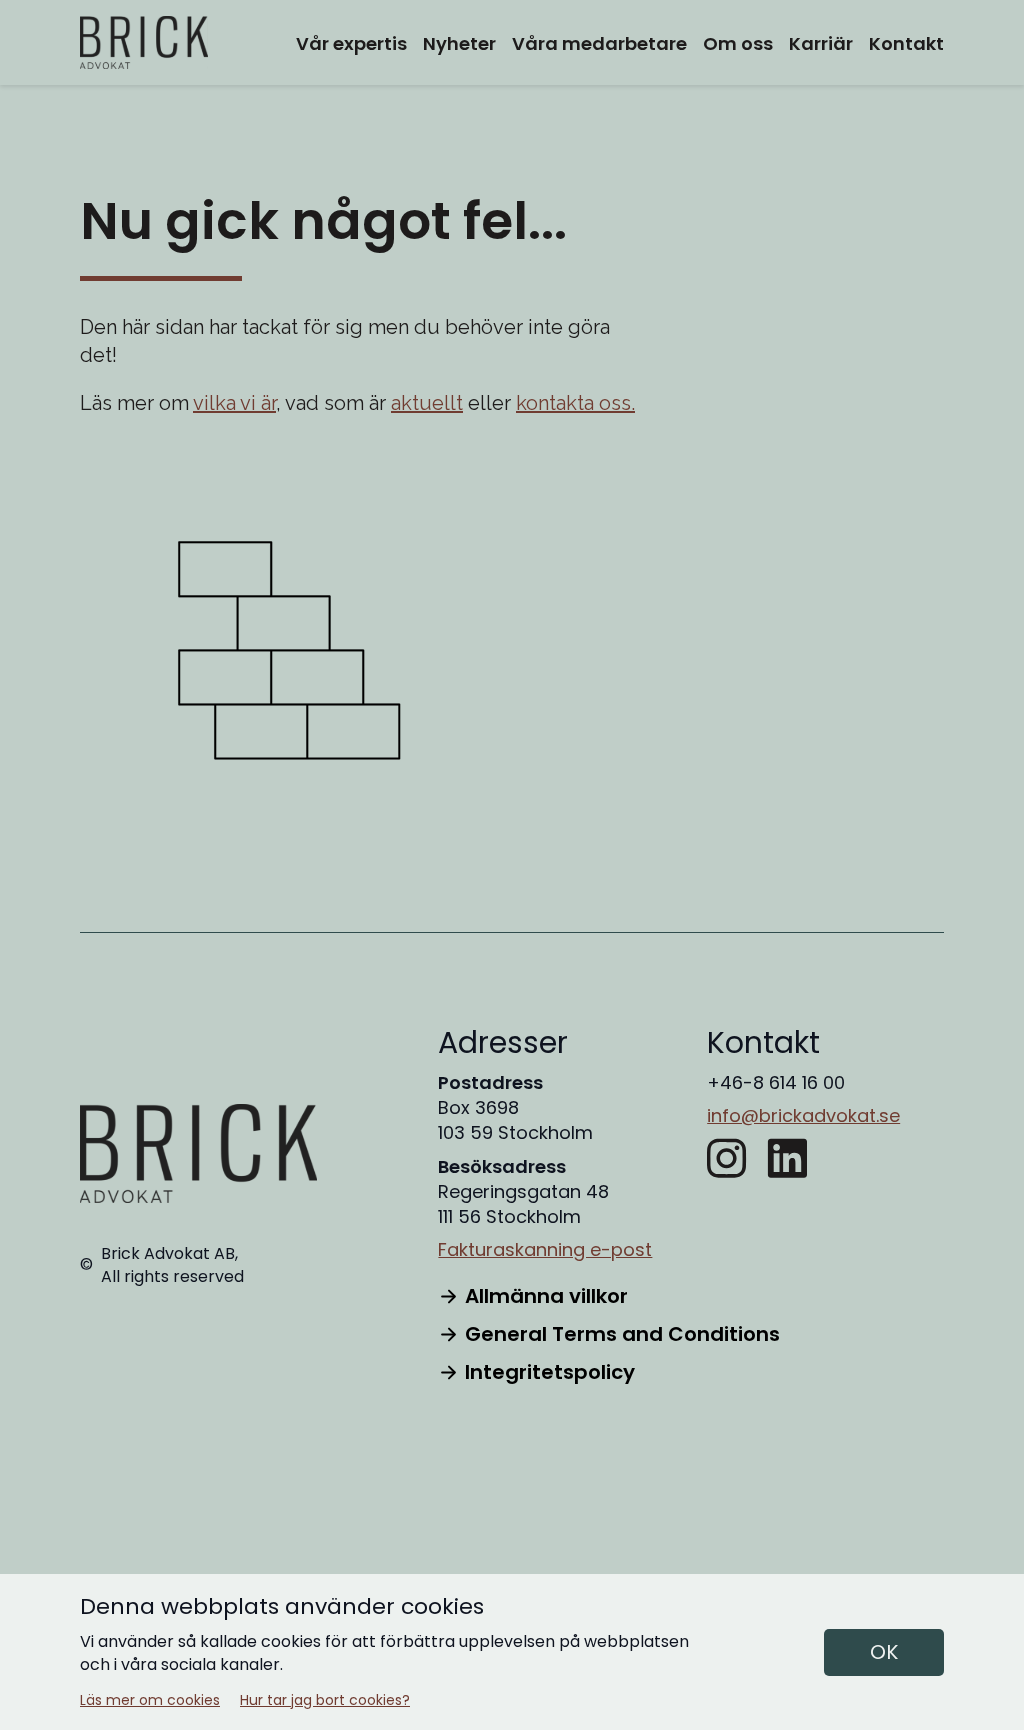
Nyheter (459, 43)
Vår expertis (351, 43)
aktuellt (427, 403)
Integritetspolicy (550, 1372)
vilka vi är (234, 403)
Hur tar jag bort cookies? (325, 1700)
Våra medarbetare (599, 43)
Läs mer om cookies (150, 1700)
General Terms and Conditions (622, 1334)
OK (884, 1652)
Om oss (738, 43)
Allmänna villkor (546, 1296)
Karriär (821, 43)
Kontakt (906, 43)
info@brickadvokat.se (803, 1115)
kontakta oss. (575, 403)
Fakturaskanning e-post (545, 1249)
